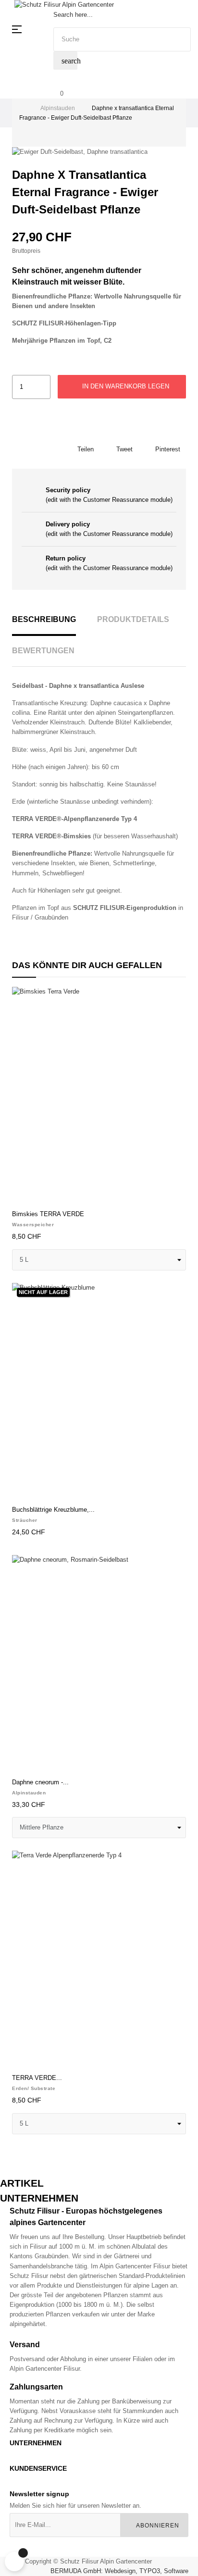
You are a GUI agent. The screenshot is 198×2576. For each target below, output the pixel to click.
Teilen (86, 449)
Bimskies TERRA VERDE (48, 1214)
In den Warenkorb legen (125, 386)
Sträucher (25, 1520)
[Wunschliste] (173, 1000)
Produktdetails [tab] (133, 619)
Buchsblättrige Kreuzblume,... (53, 1510)
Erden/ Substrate (34, 2088)
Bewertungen (43, 651)
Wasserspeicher (33, 1225)
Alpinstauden (29, 1793)
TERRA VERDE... (37, 2078)
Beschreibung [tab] (44, 619)
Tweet (124, 449)
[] (23, 1194)
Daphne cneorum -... (40, 1782)
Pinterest (168, 449)
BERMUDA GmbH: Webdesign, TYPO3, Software (119, 2571)
